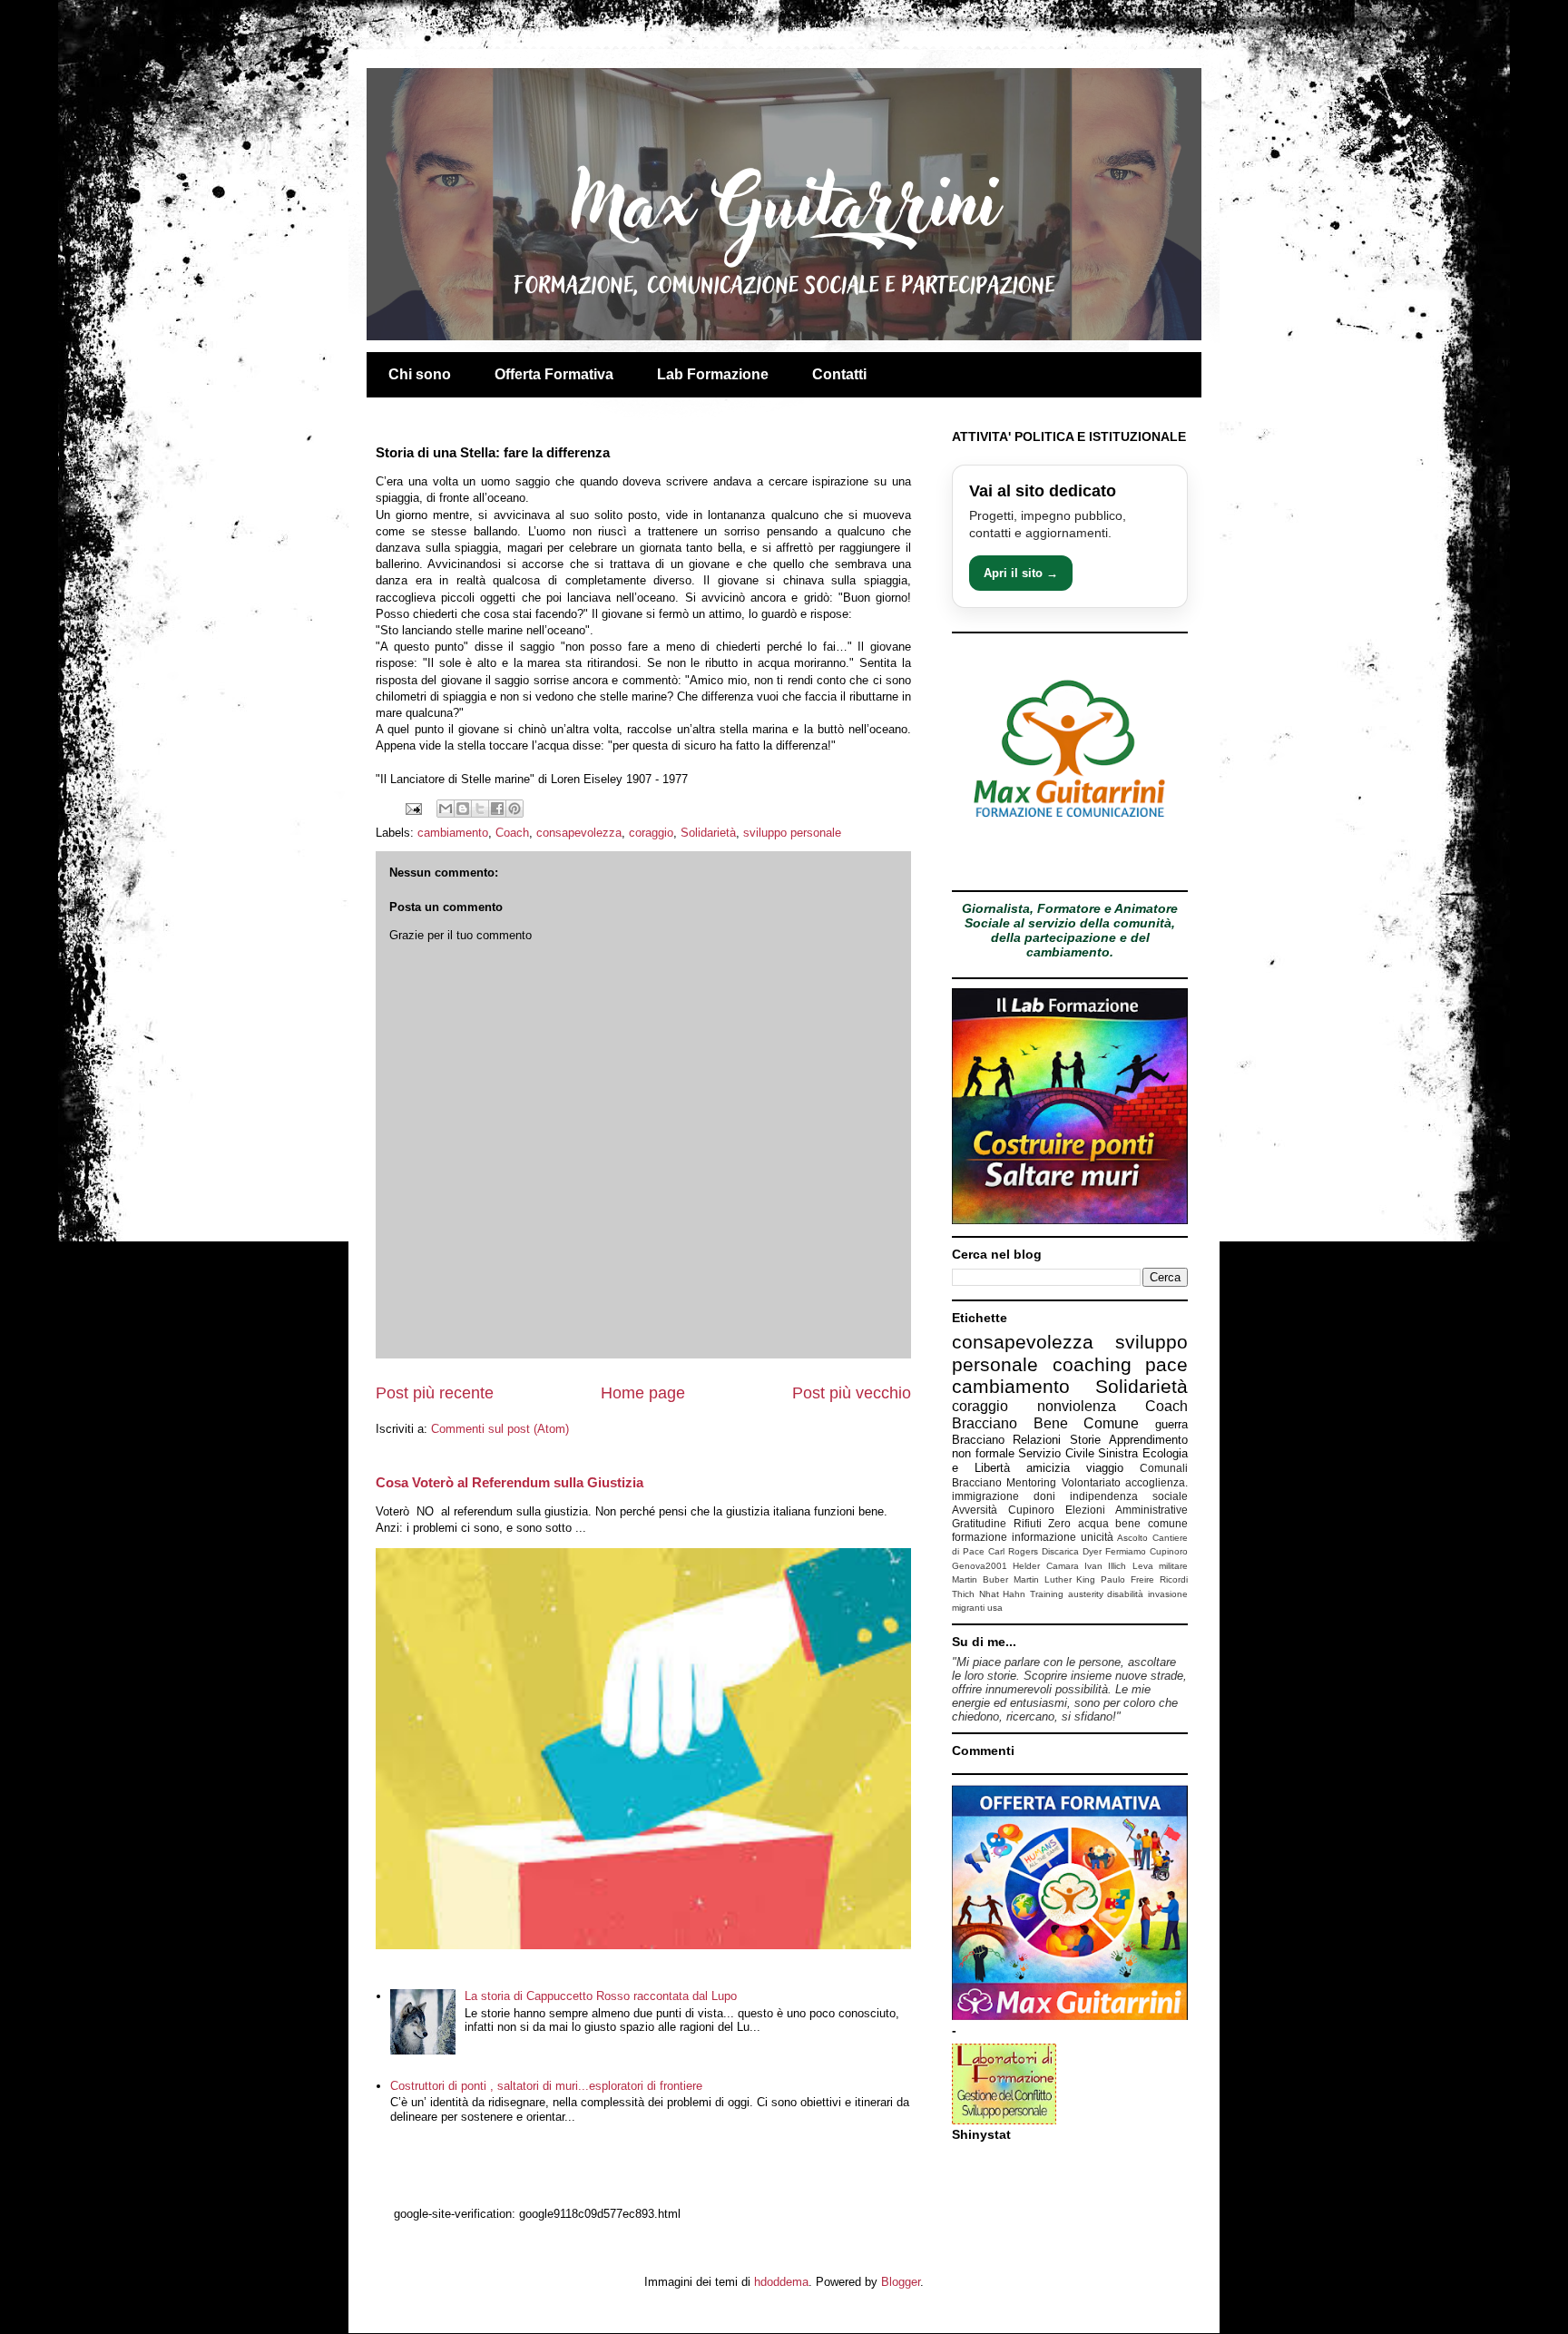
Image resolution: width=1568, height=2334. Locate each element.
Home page (643, 1393)
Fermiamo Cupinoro (1147, 1551)
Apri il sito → (1021, 573)
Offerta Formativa (554, 374)
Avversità (975, 1510)
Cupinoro (1031, 1510)
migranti (968, 1608)
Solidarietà (708, 833)
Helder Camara (1045, 1566)
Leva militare (1160, 1566)
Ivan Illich (1105, 1566)
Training (1047, 1594)
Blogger (901, 2282)
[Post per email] (412, 807)
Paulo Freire (1127, 1579)
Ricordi (1174, 1579)
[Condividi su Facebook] (497, 809)
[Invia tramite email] (446, 809)
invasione (1168, 1594)
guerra (1171, 1424)
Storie (1085, 1440)
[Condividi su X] (480, 809)
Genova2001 (980, 1566)
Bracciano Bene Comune (1045, 1423)
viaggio (1105, 1468)
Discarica (1060, 1551)
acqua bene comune (1133, 1523)
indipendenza (1104, 1496)
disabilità (1125, 1594)
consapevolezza (579, 833)
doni (1044, 1496)
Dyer (1092, 1551)
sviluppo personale (792, 833)
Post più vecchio (852, 1393)
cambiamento (453, 833)
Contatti (839, 374)
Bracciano (978, 1440)
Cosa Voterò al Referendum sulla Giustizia (510, 1482)
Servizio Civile (1056, 1453)
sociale (1170, 1496)
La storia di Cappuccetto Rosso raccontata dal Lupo (601, 1996)
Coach (512, 833)
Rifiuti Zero (1043, 1523)
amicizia (1048, 1468)
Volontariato (1091, 1482)
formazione (980, 1537)
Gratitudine (979, 1523)
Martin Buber (980, 1579)
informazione (1044, 1537)
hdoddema (781, 2282)
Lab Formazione (713, 374)
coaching (1092, 1364)
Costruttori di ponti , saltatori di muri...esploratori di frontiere (546, 2086)
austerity (1086, 1594)
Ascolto (1132, 1538)
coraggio (651, 833)
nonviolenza (1077, 1406)
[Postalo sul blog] (463, 809)
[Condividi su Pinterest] (514, 809)
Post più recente (435, 1393)
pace (1166, 1364)
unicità (1097, 1537)
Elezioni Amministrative (1127, 1510)
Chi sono (420, 374)
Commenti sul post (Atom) (500, 1429)
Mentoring (1031, 1482)
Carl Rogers (1013, 1551)
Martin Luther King (1055, 1579)
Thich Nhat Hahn (989, 1594)
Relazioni (1037, 1440)
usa (995, 1608)
